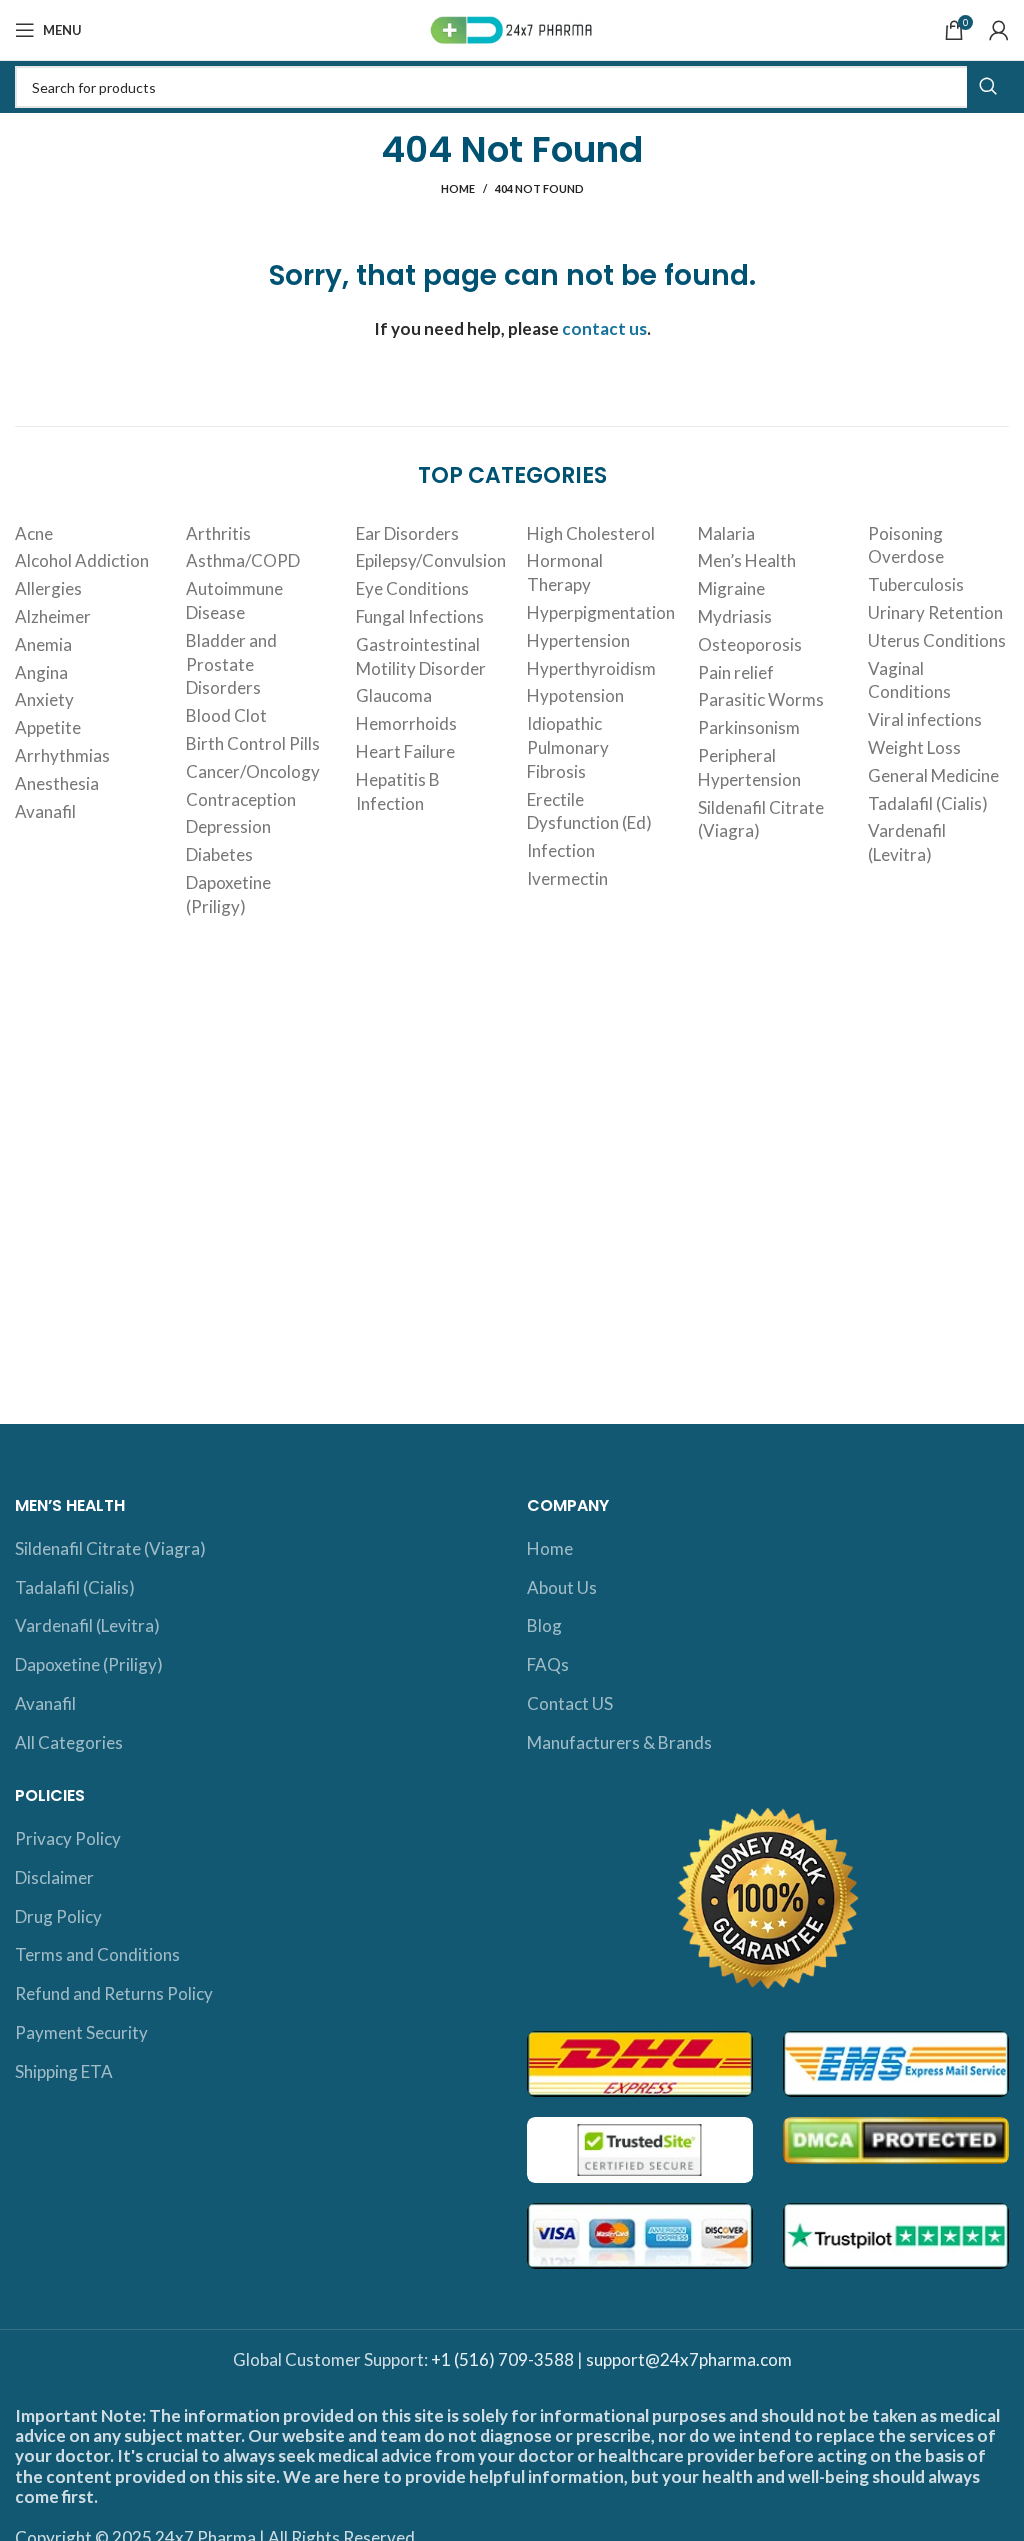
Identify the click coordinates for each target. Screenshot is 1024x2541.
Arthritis (218, 533)
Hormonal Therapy (565, 572)
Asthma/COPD (243, 560)
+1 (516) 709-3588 (502, 2359)
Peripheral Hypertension (749, 767)
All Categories (69, 1742)
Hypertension (578, 640)
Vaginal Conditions (909, 680)
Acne (34, 533)
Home (458, 188)
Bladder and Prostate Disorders (231, 664)
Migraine (731, 588)
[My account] (999, 30)
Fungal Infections (420, 616)
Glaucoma (394, 695)
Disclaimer (54, 1877)
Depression (228, 826)
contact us (604, 328)
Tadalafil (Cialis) (928, 803)
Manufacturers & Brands (619, 1742)
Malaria (726, 533)
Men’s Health (747, 560)
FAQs (548, 1664)
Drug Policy (58, 1916)
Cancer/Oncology (253, 771)
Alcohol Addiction (82, 560)
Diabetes (219, 854)
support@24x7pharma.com (689, 2359)
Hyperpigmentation (601, 612)
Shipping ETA (64, 2071)
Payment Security (81, 2032)
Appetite (48, 727)
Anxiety (44, 699)
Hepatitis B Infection (398, 791)
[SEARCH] (988, 87)
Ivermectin (567, 878)
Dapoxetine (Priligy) (228, 894)
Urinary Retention (935, 612)
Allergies (48, 588)
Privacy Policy (68, 1838)
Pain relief (736, 672)
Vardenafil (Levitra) (907, 842)
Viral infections (925, 719)
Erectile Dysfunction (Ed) (589, 811)
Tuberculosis (916, 584)
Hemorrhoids (406, 723)
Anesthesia (57, 783)
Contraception (241, 799)
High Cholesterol (591, 533)
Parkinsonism (749, 727)
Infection (561, 850)
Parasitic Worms (761, 699)
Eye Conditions (412, 588)
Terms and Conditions (97, 1954)
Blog (544, 1625)
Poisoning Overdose (906, 545)
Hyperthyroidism (591, 668)
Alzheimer (53, 616)
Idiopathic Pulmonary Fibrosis (568, 747)
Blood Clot (226, 715)
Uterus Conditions (937, 640)
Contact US (570, 1703)
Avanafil (45, 811)
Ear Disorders (407, 533)
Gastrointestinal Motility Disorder (421, 656)
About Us (562, 1587)
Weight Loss (914, 747)
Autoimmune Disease (234, 600)
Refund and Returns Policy (114, 1993)
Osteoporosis (750, 644)
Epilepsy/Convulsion (431, 560)
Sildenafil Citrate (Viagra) (761, 819)
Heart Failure (405, 751)
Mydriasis (735, 616)
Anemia (43, 644)
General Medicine (933, 775)
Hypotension (575, 695)
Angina (41, 672)
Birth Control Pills (253, 743)
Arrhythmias (62, 755)
